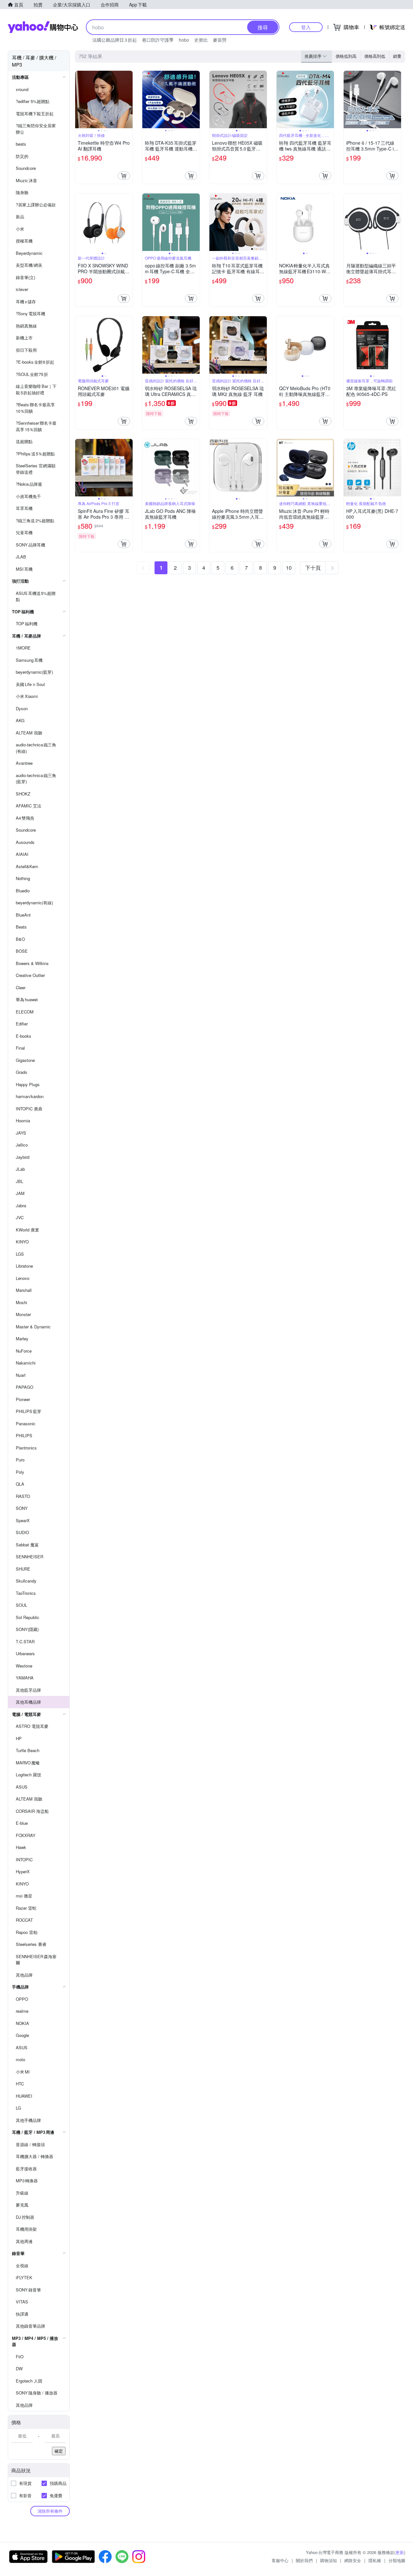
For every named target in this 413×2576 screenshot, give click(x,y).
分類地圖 (397, 2560)
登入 (306, 27)
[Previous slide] (79, 99)
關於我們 (304, 2560)
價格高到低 (375, 56)
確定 (59, 2451)
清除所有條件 (50, 2511)
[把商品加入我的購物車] (124, 176)
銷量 (397, 56)
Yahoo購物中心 (43, 27)
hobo (184, 40)
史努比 (201, 40)
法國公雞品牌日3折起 (115, 40)
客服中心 (280, 2560)
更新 (400, 2552)
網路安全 (353, 2560)
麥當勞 (220, 40)
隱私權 (375, 2560)
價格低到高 (346, 56)
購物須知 (328, 2560)
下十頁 (313, 568)
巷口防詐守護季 (158, 40)
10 (289, 568)
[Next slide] (128, 99)
